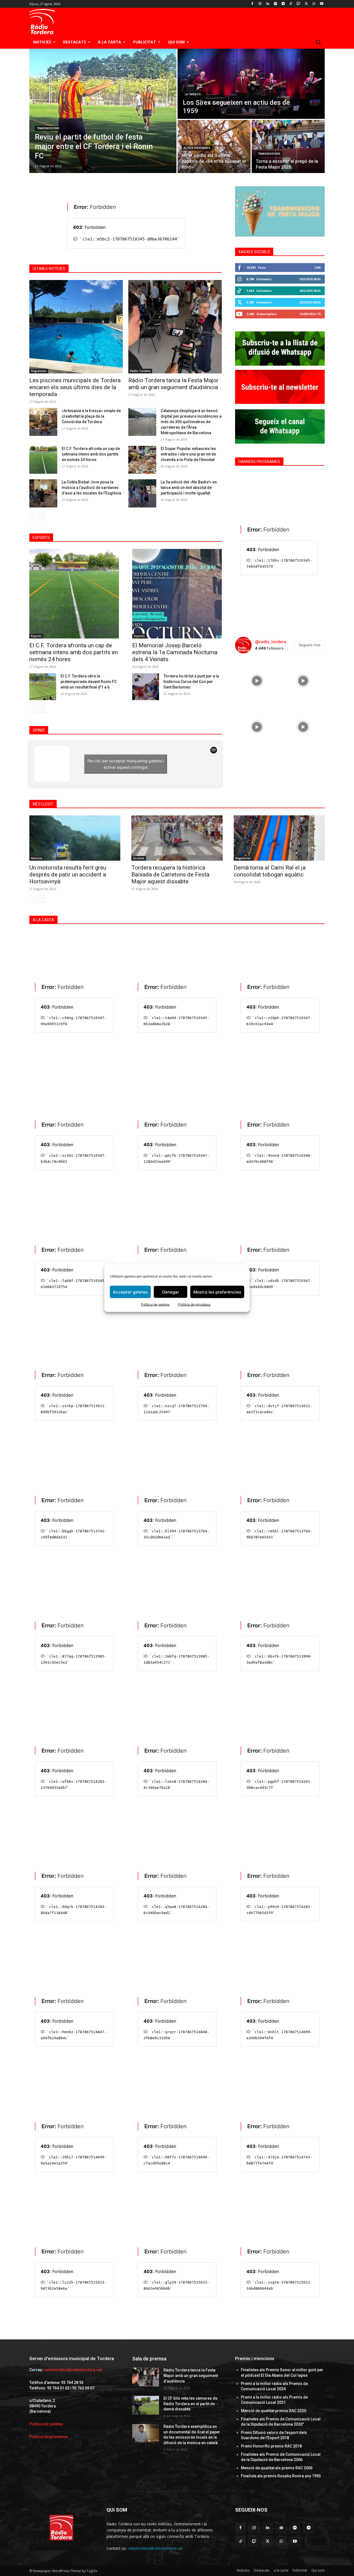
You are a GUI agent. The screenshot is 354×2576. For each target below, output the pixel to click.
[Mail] (281, 2528)
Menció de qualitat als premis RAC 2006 (277, 2468)
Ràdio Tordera (140, 371)
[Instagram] (260, 4)
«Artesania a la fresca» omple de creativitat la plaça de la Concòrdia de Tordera (91, 416)
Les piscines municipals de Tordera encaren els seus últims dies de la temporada (75, 387)
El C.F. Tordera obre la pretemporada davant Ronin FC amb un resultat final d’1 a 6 (89, 682)
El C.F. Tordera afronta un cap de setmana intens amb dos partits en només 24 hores (91, 454)
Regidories (39, 371)
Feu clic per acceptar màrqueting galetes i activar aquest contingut (126, 764)
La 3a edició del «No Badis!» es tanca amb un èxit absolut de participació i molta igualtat (189, 488)
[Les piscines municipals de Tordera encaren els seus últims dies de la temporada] (76, 327)
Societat (139, 858)
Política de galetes (155, 1304)
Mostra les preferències (217, 1292)
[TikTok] (291, 4)
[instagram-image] (257, 680)
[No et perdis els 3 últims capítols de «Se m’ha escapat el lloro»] (214, 146)
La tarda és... (194, 94)
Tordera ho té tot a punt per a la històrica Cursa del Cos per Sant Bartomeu (191, 682)
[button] (318, 42)
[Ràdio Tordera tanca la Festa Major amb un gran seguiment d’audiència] (175, 327)
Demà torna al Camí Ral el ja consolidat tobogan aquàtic (270, 871)
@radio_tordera (271, 642)
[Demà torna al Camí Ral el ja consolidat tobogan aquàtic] (279, 838)
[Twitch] (299, 4)
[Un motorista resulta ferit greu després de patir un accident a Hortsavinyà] (75, 838)
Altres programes (197, 148)
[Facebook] (252, 4)
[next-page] (42, 517)
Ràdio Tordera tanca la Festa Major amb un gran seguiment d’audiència (173, 384)
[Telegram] (283, 4)
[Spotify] (275, 4)
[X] (306, 4)
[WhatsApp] (314, 4)
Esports (36, 636)
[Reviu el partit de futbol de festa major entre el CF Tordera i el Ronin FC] (103, 111)
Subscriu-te (310, 314)
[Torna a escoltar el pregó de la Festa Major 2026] (288, 146)
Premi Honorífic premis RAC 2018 (271, 2446)
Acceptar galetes (130, 1292)
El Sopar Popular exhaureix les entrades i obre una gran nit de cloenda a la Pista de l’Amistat (188, 454)
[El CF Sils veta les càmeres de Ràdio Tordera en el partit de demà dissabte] (146, 2405)
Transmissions (48, 128)
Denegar (171, 1292)
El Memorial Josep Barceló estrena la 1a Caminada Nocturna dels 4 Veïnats (175, 652)
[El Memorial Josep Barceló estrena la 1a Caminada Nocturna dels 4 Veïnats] (177, 594)
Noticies (37, 858)
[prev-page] (33, 517)
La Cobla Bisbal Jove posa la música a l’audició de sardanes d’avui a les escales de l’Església (91, 488)
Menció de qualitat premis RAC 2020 (274, 2411)
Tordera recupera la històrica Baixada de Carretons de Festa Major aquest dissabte (170, 875)
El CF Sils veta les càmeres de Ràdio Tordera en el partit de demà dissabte (190, 2404)
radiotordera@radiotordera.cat (73, 2370)
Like (318, 267)
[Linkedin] (268, 4)
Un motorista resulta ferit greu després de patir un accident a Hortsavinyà (68, 875)
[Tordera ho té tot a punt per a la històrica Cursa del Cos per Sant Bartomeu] (146, 687)
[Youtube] (322, 4)
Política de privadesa (194, 1304)
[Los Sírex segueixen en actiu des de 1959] (251, 84)
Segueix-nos (310, 279)
